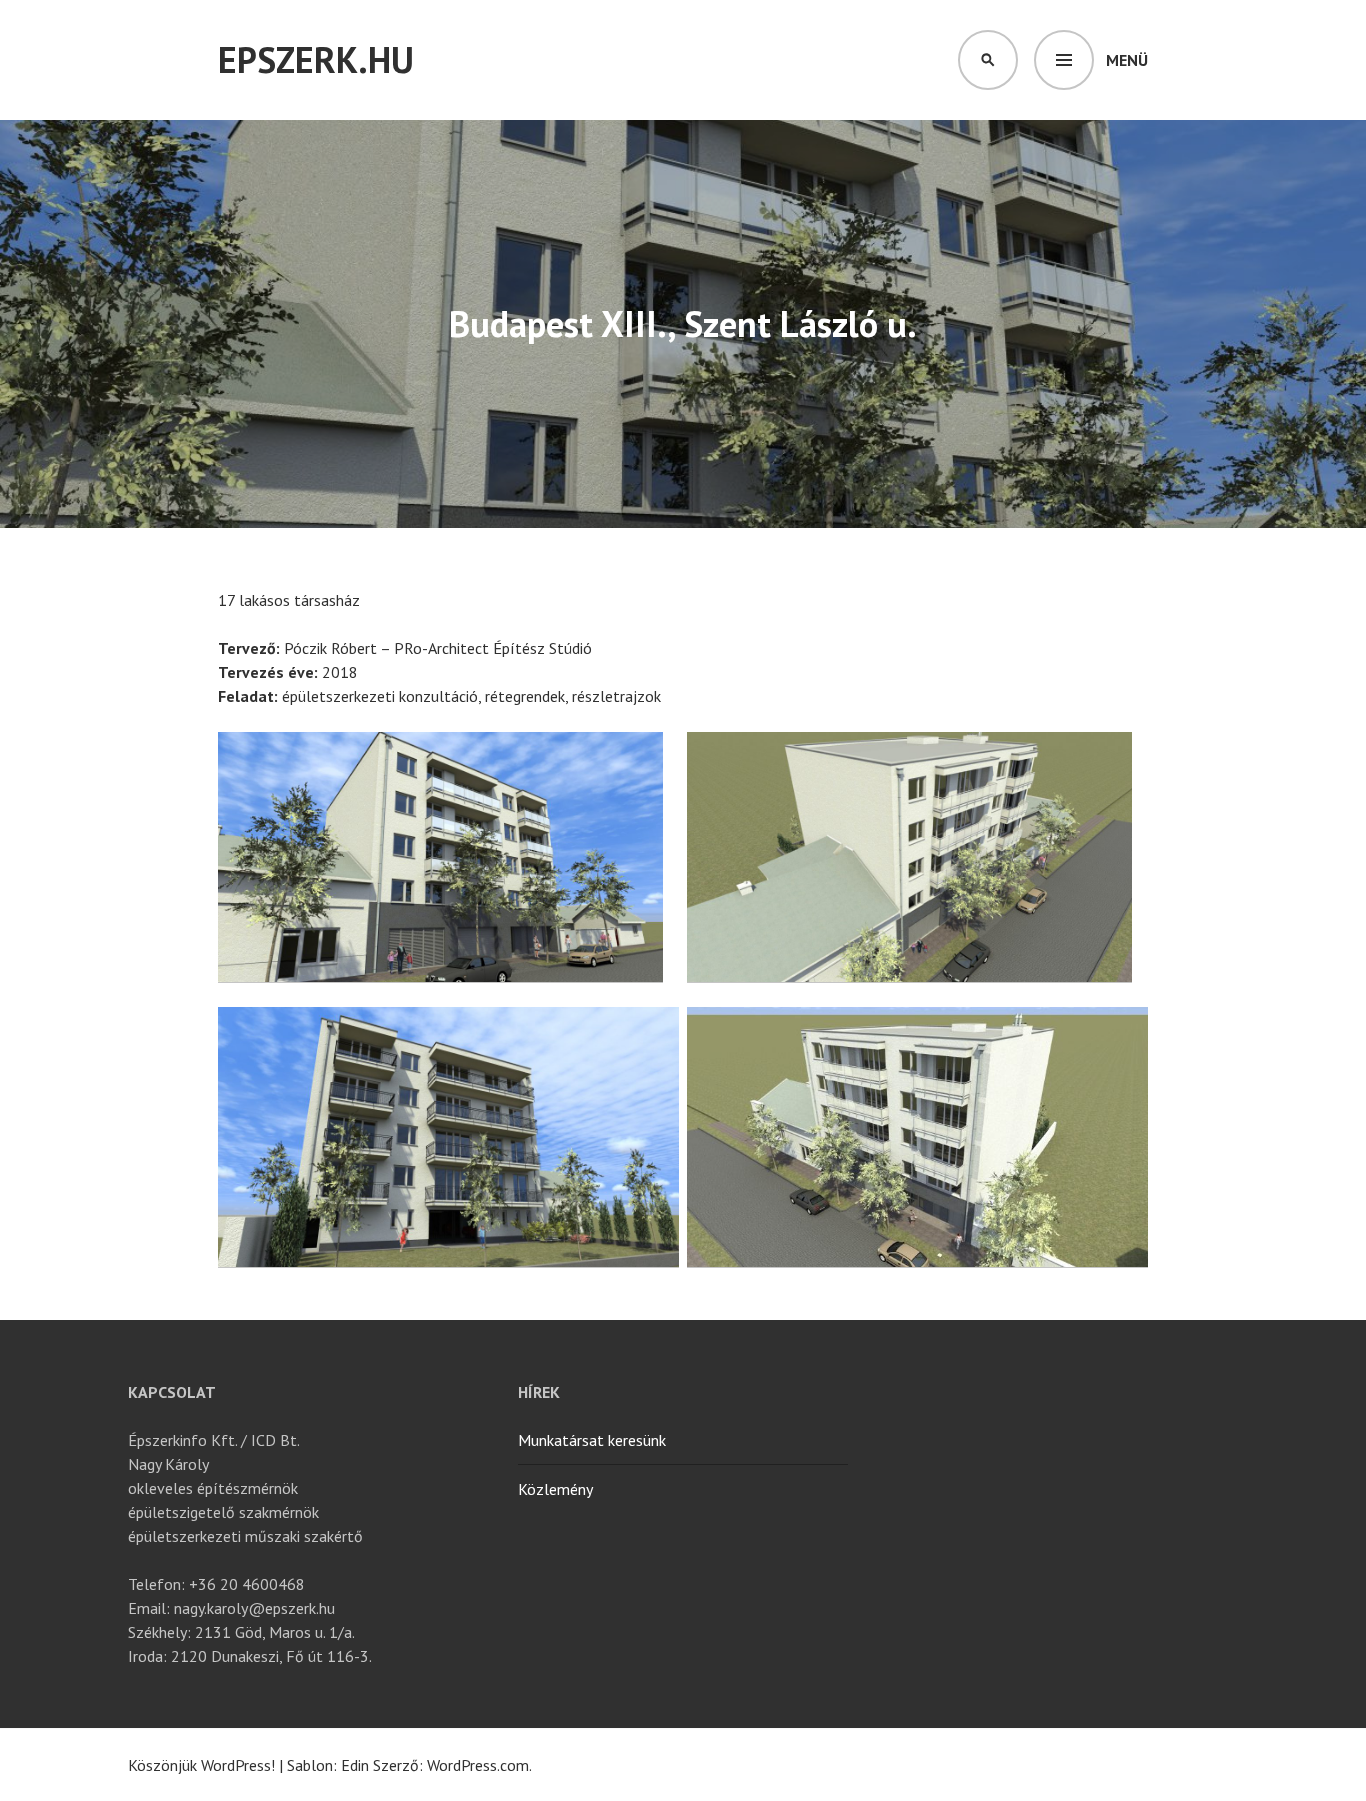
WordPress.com (478, 1765)
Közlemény (555, 1489)
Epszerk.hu (316, 59)
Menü (1127, 60)
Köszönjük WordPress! (201, 1765)
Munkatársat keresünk (592, 1440)
